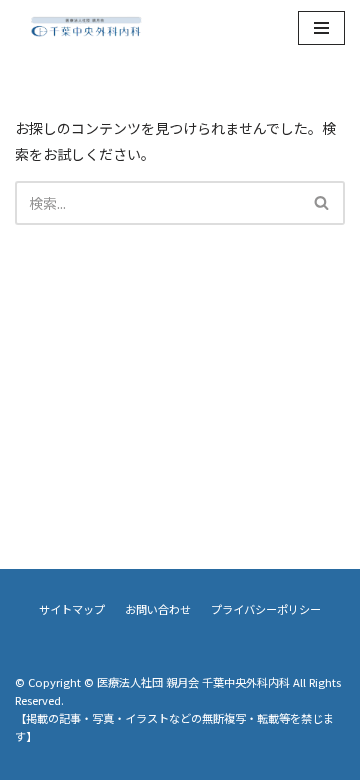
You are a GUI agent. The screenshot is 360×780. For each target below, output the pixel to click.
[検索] (322, 203)
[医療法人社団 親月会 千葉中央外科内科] (86, 28)
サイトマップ (72, 609)
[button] (321, 202)
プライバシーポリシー (266, 609)
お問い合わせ (158, 609)
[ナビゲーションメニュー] (321, 28)
